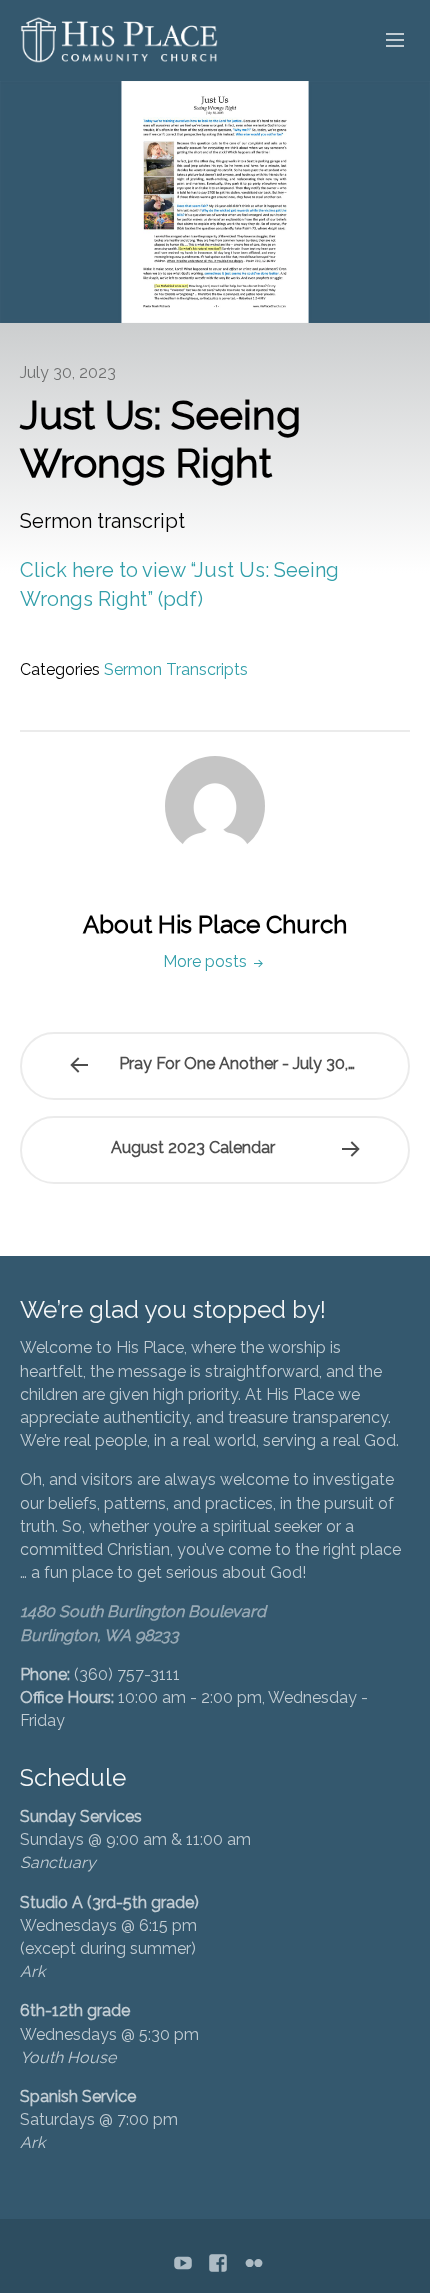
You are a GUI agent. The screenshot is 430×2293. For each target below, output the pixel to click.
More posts (207, 961)
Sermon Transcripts (176, 669)
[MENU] (386, 41)
